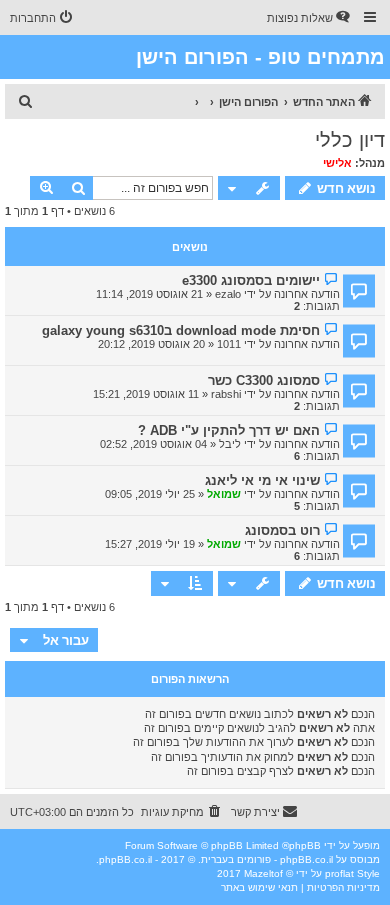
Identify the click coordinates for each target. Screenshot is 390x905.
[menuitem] (310, 18)
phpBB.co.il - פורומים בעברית (267, 859)
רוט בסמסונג (282, 530)
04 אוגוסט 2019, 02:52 (153, 444)
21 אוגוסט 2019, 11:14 (149, 294)
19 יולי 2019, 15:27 (150, 544)
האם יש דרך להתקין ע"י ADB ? (229, 430)
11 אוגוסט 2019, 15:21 (146, 394)
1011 (229, 344)
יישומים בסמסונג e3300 (251, 280)
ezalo (228, 294)
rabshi (226, 394)
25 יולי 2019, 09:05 (150, 494)
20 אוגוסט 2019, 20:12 (151, 344)
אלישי (337, 163)
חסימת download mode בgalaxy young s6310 (181, 330)
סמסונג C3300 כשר (264, 380)
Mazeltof (263, 873)
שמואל (224, 494)
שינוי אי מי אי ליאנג (262, 480)
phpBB (305, 845)
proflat (339, 873)
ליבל (230, 444)
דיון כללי (350, 140)
